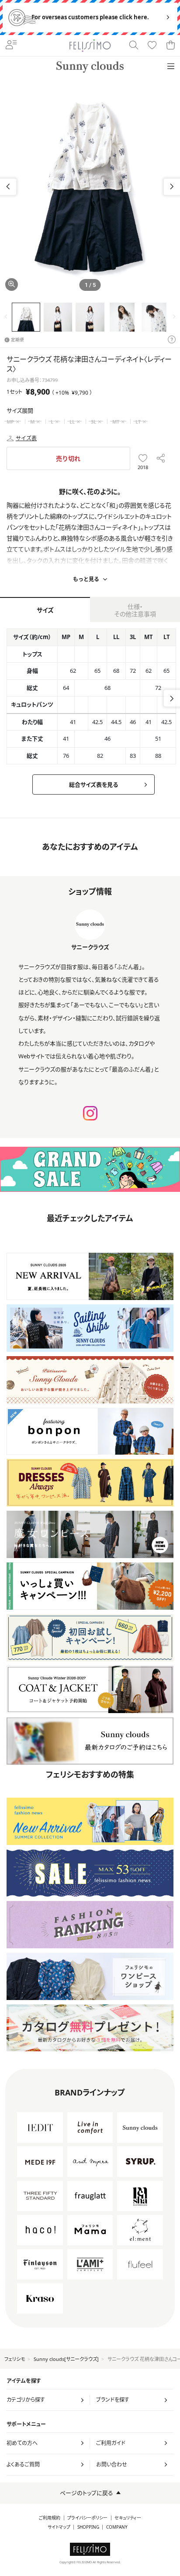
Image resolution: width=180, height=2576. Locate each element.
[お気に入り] (152, 46)
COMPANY (117, 2527)
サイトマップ (59, 2527)
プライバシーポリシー (87, 2518)
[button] (172, 187)
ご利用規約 (50, 2518)
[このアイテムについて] (172, 340)
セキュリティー (128, 2518)
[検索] (134, 46)
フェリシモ (15, 2359)
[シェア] (161, 458)
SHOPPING (88, 2527)
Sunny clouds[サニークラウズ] (66, 2359)
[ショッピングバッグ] (170, 46)
